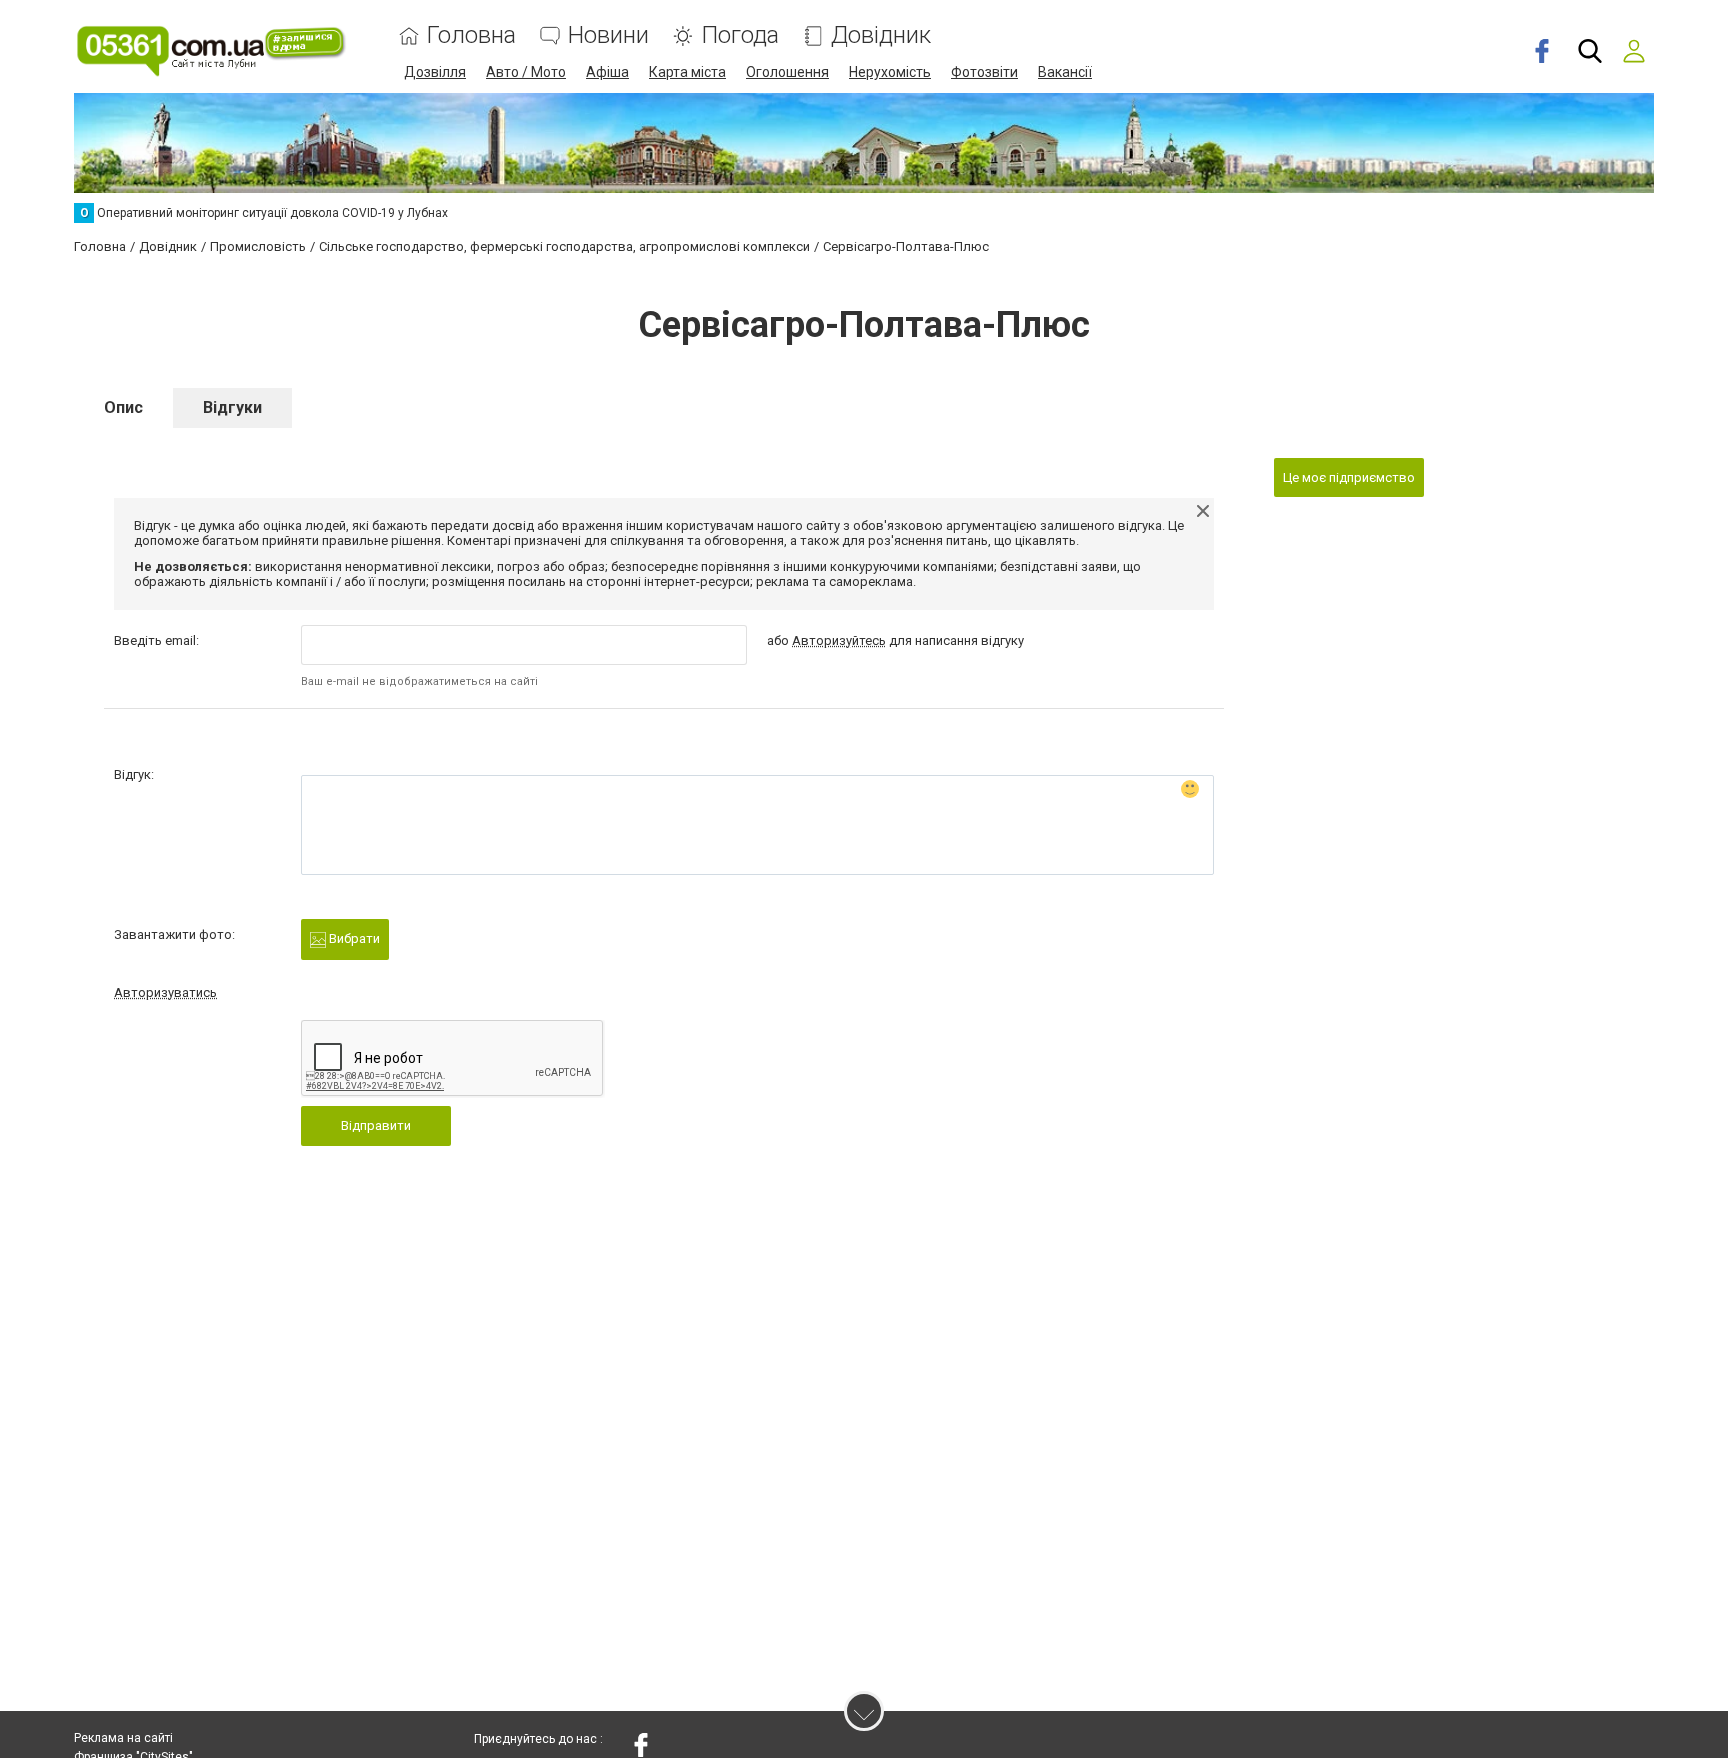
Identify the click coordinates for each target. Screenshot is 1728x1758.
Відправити (376, 1125)
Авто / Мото (526, 72)
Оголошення (787, 72)
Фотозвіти (984, 72)
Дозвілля (435, 72)
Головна (471, 35)
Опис (123, 407)
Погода (740, 35)
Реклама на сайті (123, 1738)
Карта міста (687, 72)
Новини (608, 35)
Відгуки (232, 407)
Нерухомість (890, 72)
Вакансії (1065, 72)
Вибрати (353, 938)
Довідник (881, 35)
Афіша (607, 72)
